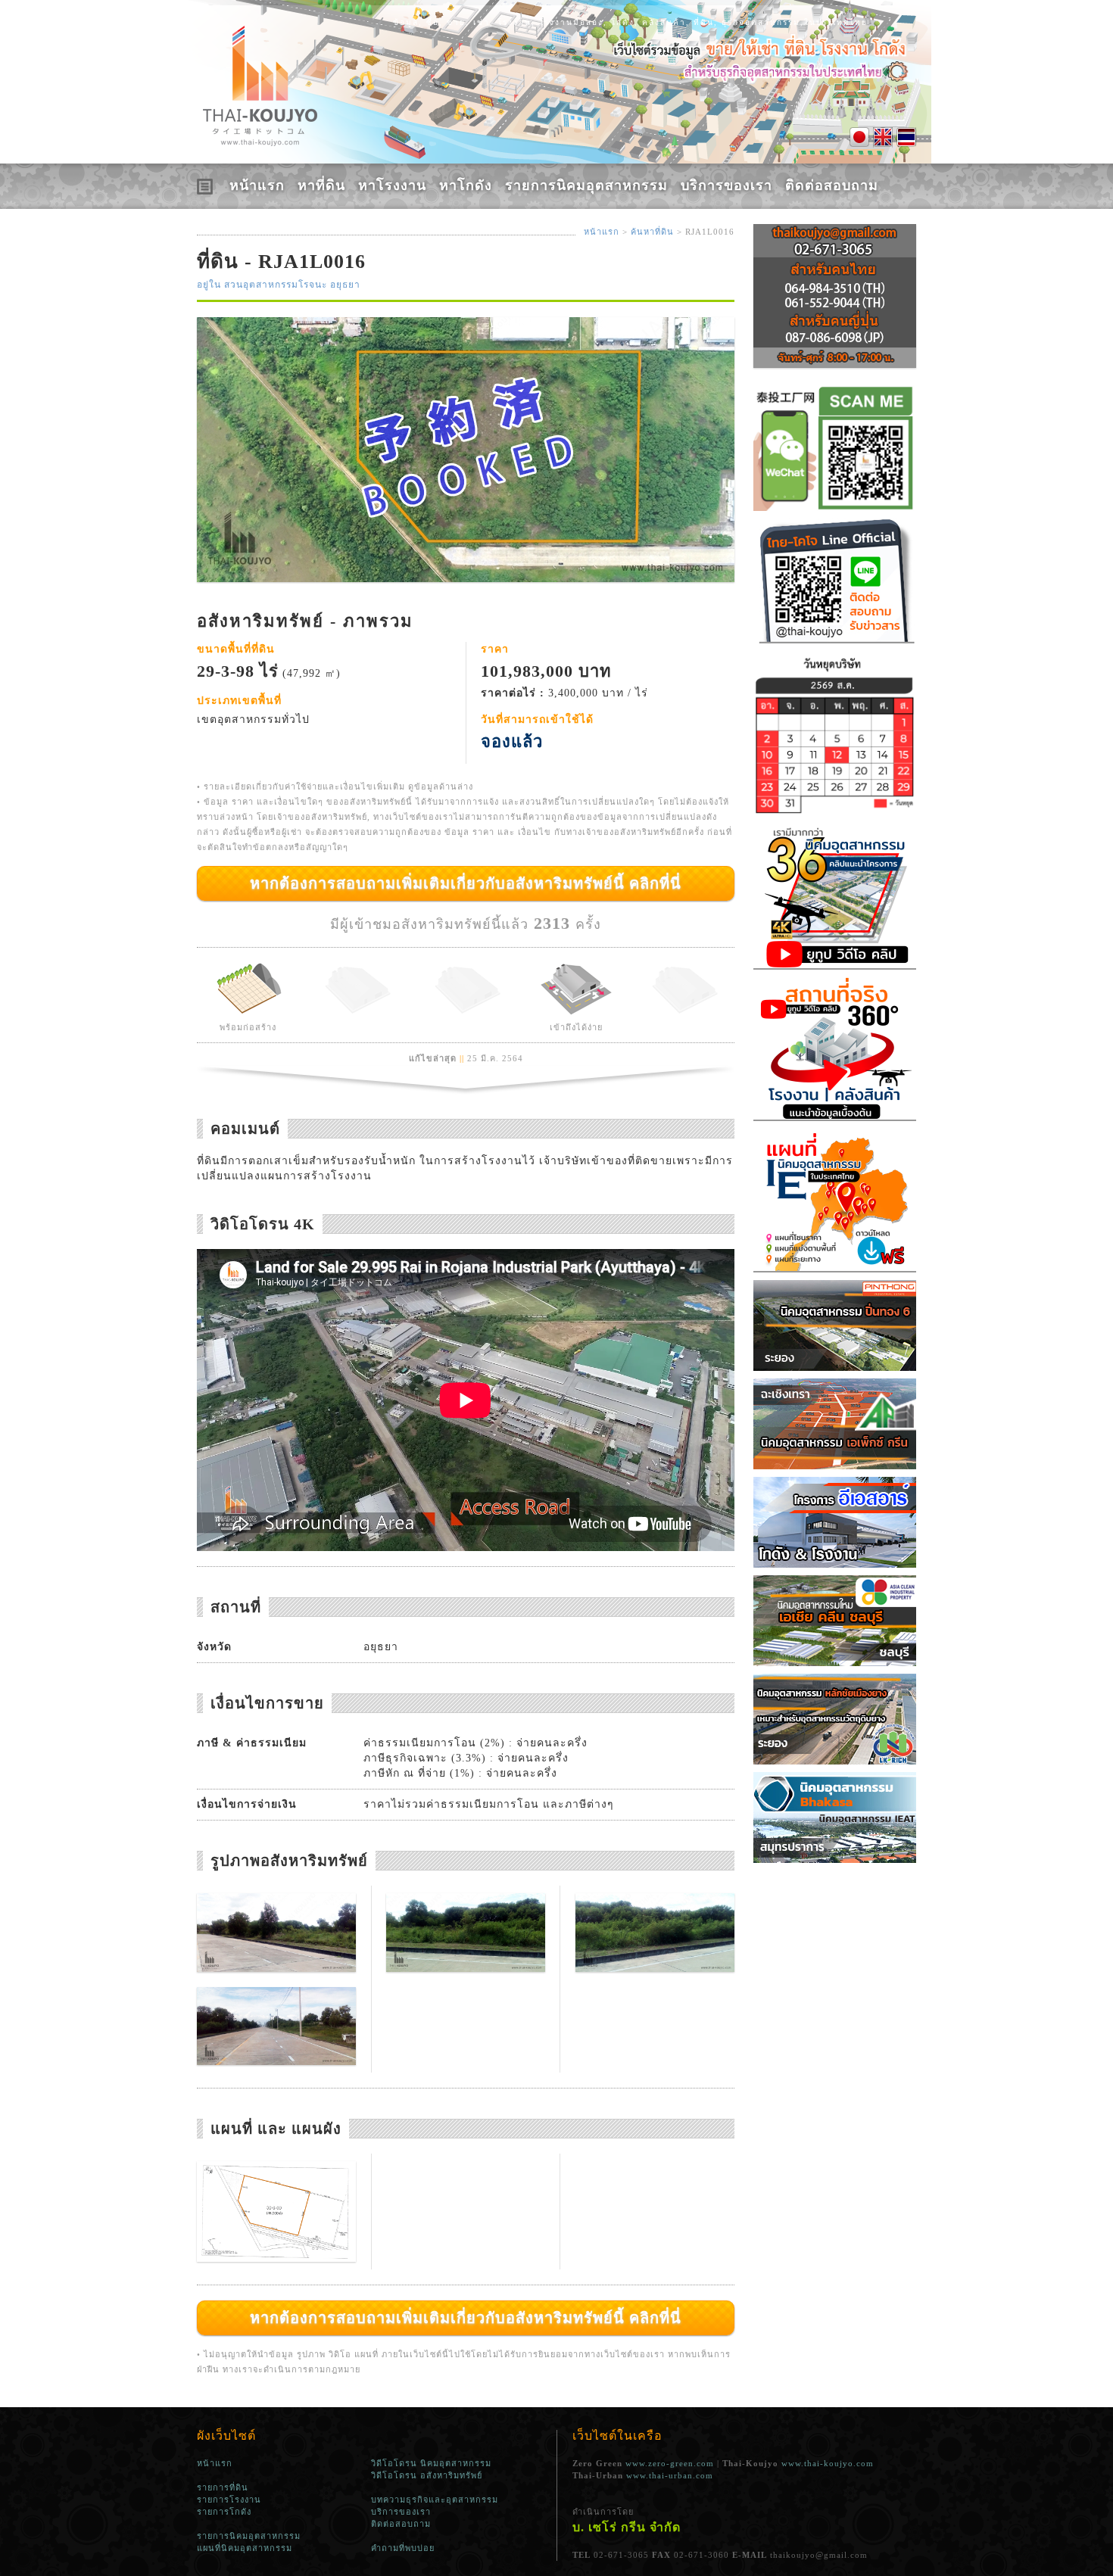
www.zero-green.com (670, 2463)
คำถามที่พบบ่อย (403, 2548)
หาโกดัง (466, 185)
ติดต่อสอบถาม (832, 185)
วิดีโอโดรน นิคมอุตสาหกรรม (431, 2463)
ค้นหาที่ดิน (652, 232)
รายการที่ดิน (223, 2487)
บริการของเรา (726, 185)
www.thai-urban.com (670, 2475)
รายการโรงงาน (229, 2500)
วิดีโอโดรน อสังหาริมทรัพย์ (427, 2475)
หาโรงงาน (392, 185)
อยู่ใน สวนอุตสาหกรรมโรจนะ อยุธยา (279, 285)
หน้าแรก (257, 185)
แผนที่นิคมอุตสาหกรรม (245, 2548)
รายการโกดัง (224, 2512)
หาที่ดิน (321, 185)
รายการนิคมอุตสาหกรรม (586, 185)
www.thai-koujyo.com (828, 2463)
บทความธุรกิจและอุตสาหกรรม (435, 2500)
